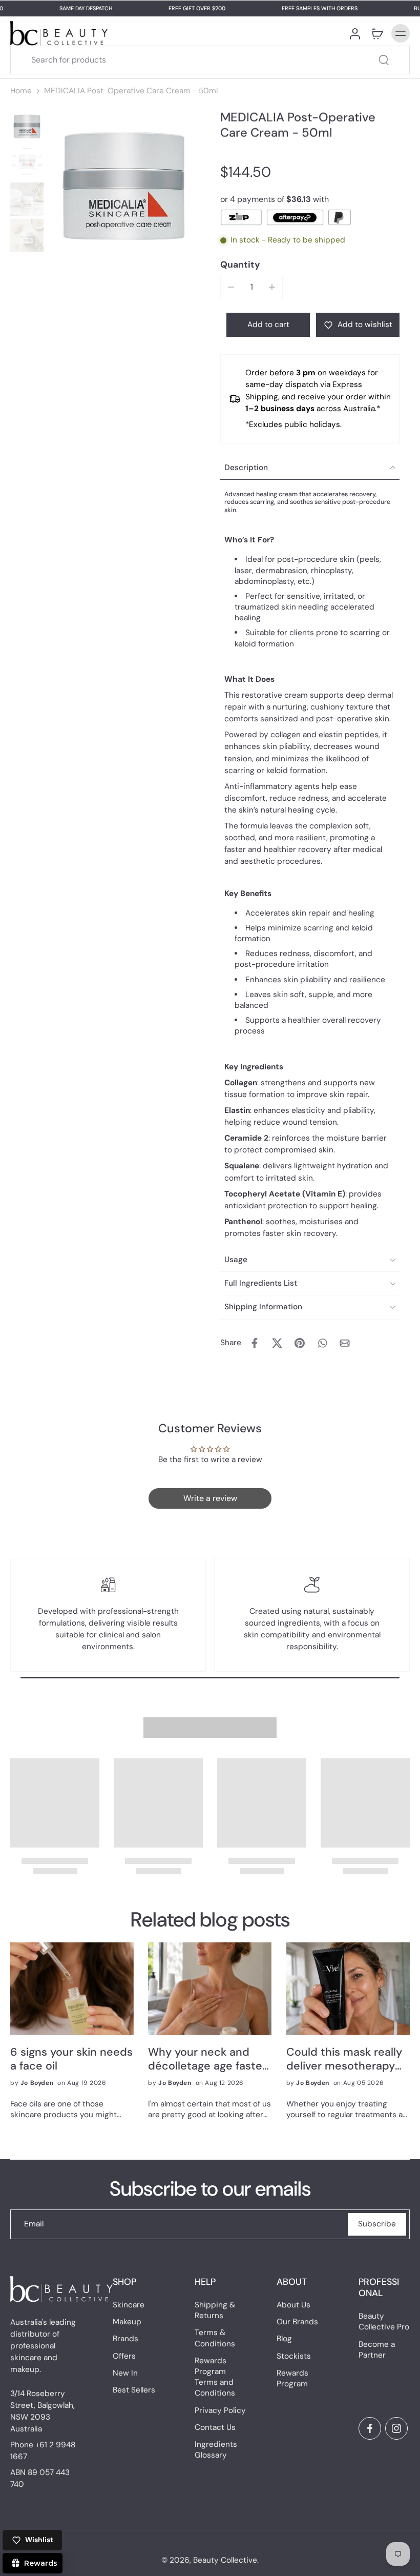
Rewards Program (292, 2378)
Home (21, 91)
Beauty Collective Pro (384, 2322)
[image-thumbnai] (27, 126)
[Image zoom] (124, 186)
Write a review (210, 1498)
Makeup (127, 2322)
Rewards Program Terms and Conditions (215, 2377)
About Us (293, 2305)
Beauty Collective (225, 2560)
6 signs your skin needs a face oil (71, 2059)
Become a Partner (377, 2350)
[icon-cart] (377, 33)
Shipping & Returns (215, 2310)
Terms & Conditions (215, 2338)
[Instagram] (396, 2428)
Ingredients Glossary (216, 2450)
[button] (268, 325)
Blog (284, 2339)
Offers (124, 2356)
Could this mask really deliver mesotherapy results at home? (344, 2059)
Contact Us (215, 2427)
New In (125, 2373)
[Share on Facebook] (255, 1343)
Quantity (240, 265)
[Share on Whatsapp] (322, 1343)
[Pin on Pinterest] (300, 1343)
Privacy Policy (220, 2410)
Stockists (294, 2356)
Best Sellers (134, 2390)
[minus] (231, 287)
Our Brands (297, 2322)
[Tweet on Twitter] (277, 1343)
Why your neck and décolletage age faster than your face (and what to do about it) (207, 2059)
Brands (125, 2339)
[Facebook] (370, 2428)
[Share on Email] (345, 1343)
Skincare (129, 2305)
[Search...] (384, 60)
